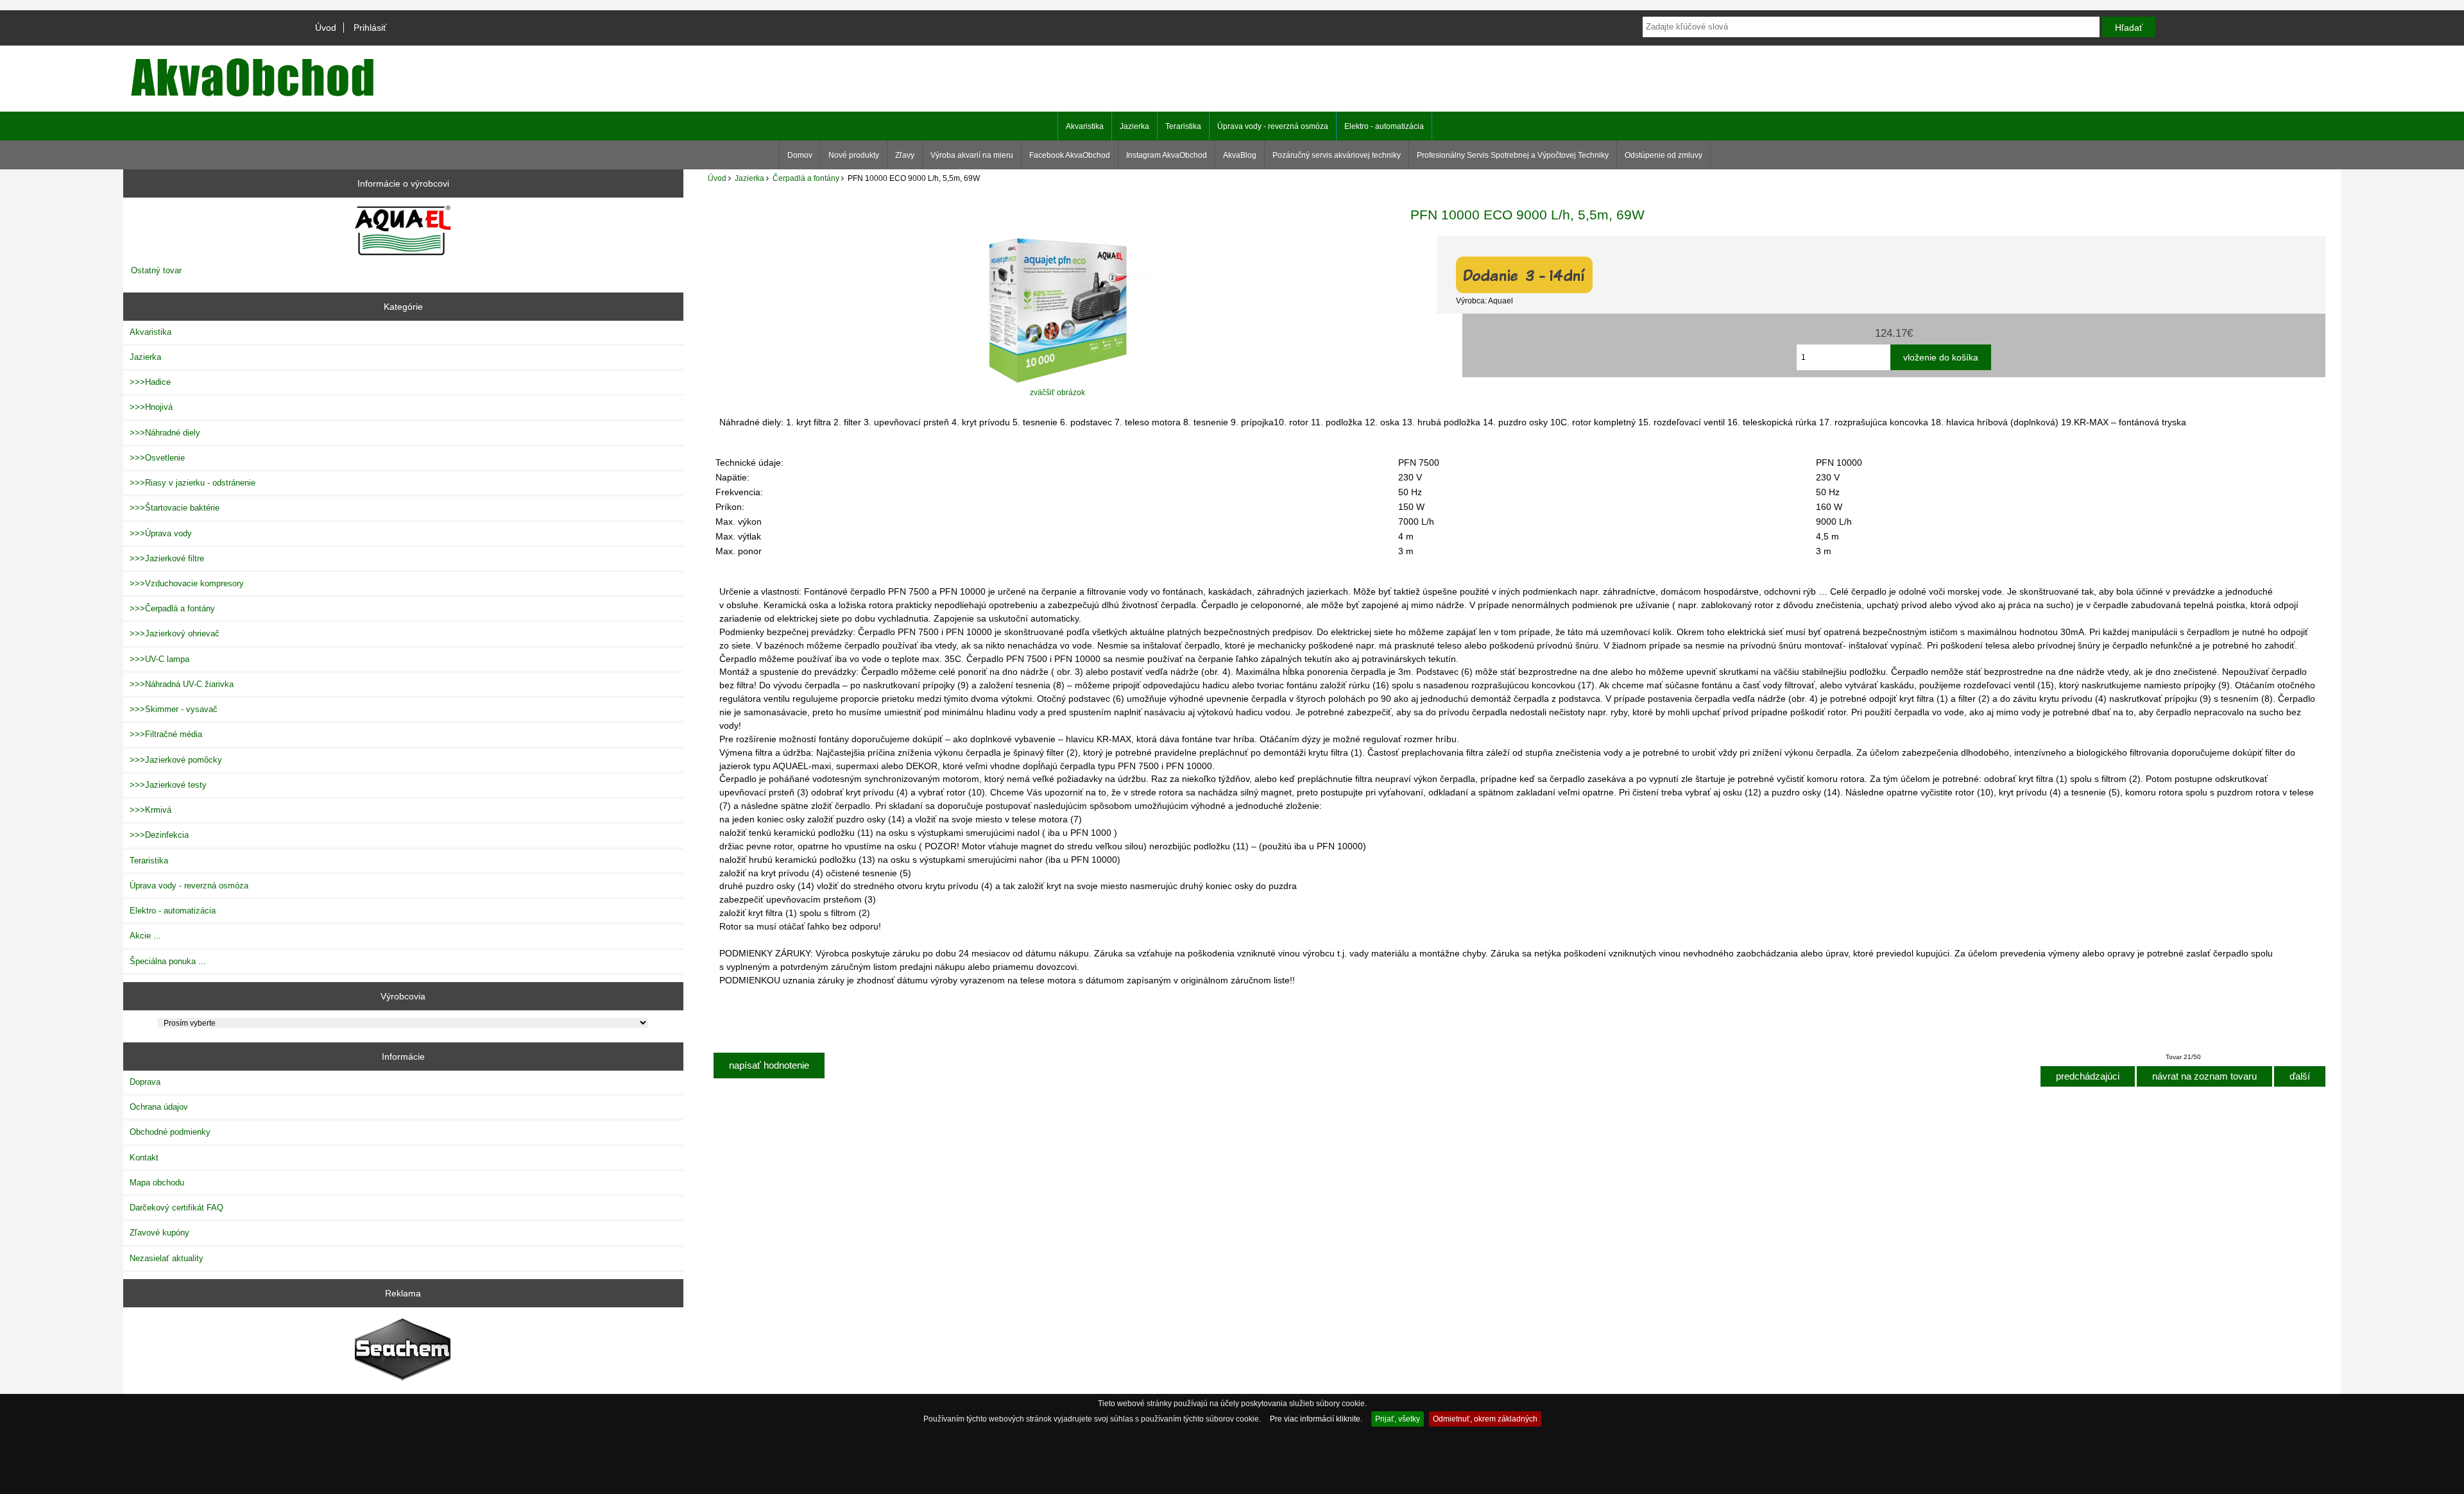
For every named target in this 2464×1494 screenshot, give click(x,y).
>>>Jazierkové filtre (167, 558)
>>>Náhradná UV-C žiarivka (182, 684)
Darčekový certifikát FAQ (176, 1208)
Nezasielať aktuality (167, 1258)
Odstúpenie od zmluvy (1664, 155)
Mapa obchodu (157, 1183)
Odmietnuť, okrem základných (1485, 1419)
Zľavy (905, 155)
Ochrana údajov (159, 1107)
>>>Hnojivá (151, 407)
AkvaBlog (1240, 155)
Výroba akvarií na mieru (972, 155)
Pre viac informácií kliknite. (1316, 1419)
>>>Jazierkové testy (168, 785)
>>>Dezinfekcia (159, 835)
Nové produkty (854, 155)
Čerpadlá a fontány (806, 178)
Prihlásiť (370, 28)
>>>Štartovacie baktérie (175, 508)
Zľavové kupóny (159, 1233)
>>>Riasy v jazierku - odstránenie (193, 483)
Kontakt (144, 1158)
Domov (800, 155)
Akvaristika (1085, 126)
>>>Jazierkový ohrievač (175, 633)
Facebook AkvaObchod (1070, 155)
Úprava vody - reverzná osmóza (1273, 126)
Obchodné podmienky (170, 1132)
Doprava (145, 1082)
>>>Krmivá (150, 810)
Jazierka (749, 178)
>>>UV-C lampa (159, 659)
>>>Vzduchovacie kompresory (187, 583)
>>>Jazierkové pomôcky (176, 760)
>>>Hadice (150, 382)
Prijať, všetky (1398, 1419)
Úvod (326, 28)
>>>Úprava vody (161, 533)
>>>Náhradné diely (165, 433)
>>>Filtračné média (166, 734)
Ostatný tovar (156, 270)
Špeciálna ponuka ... (168, 961)
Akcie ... (145, 936)
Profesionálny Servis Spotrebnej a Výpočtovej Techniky (1513, 155)
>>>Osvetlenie (157, 458)
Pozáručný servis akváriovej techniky (1337, 155)
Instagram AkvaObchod (1167, 155)
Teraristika (1183, 126)
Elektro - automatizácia (1384, 126)
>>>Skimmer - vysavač (174, 709)
